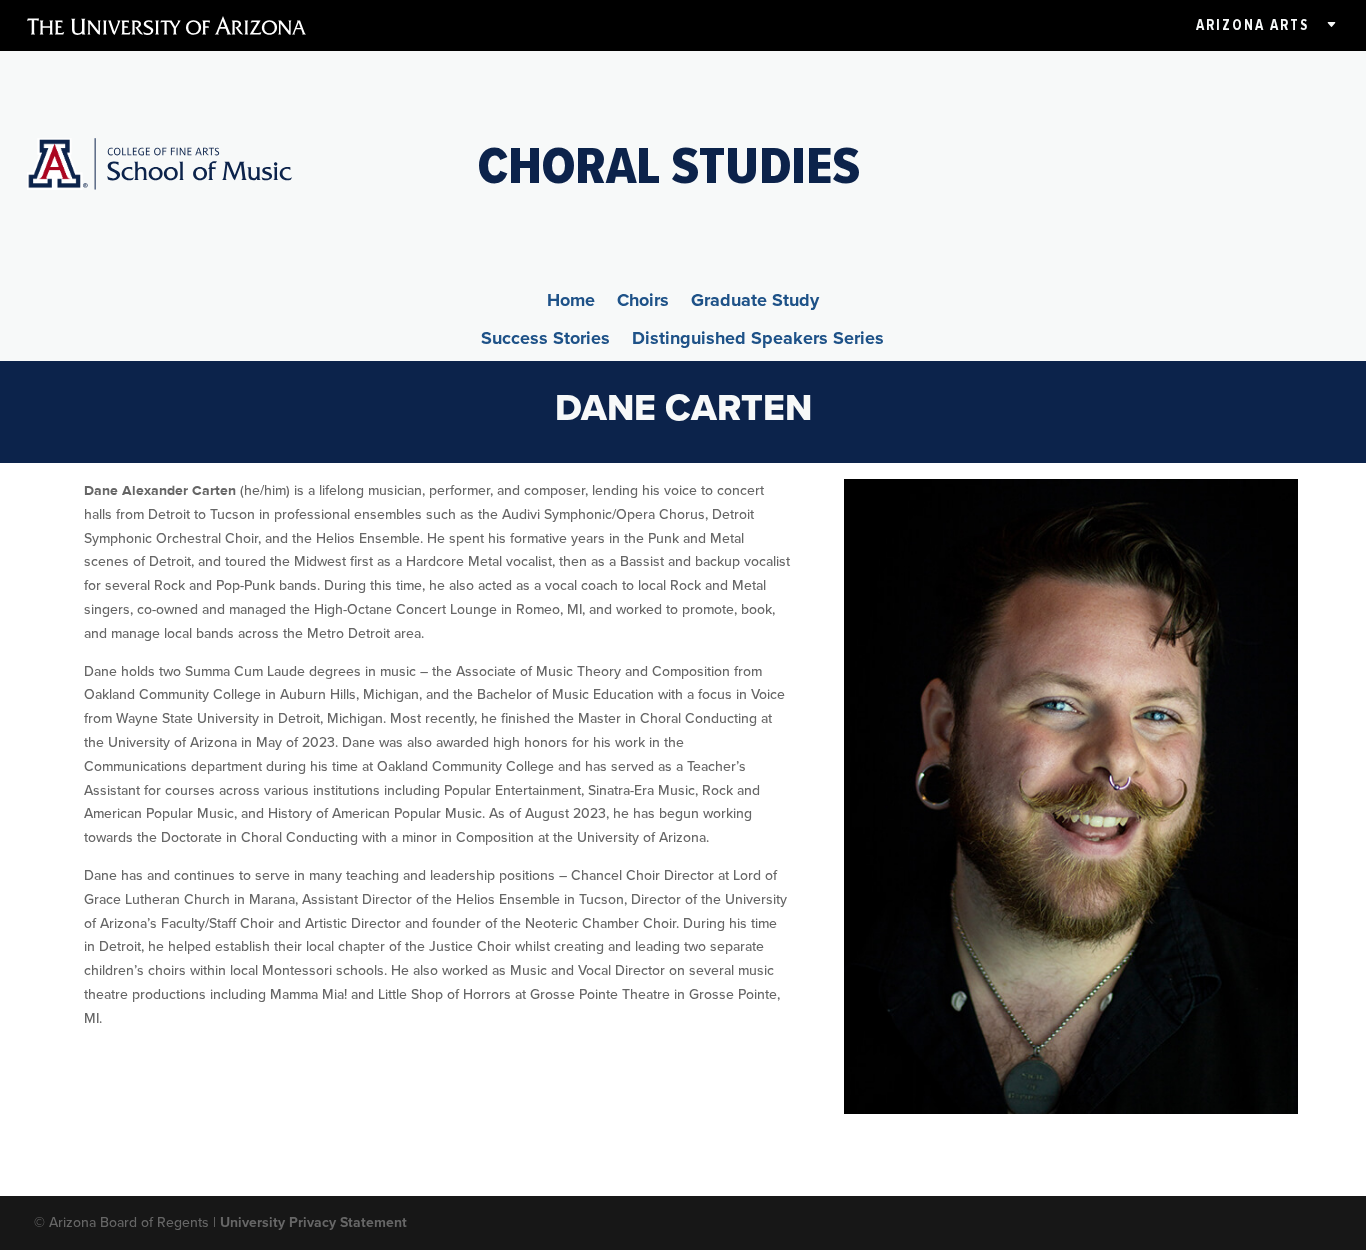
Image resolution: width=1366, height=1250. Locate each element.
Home (571, 303)
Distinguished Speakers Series (758, 341)
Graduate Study (755, 303)
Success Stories (545, 341)
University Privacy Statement (313, 1222)
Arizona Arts (1252, 25)
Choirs (643, 303)
